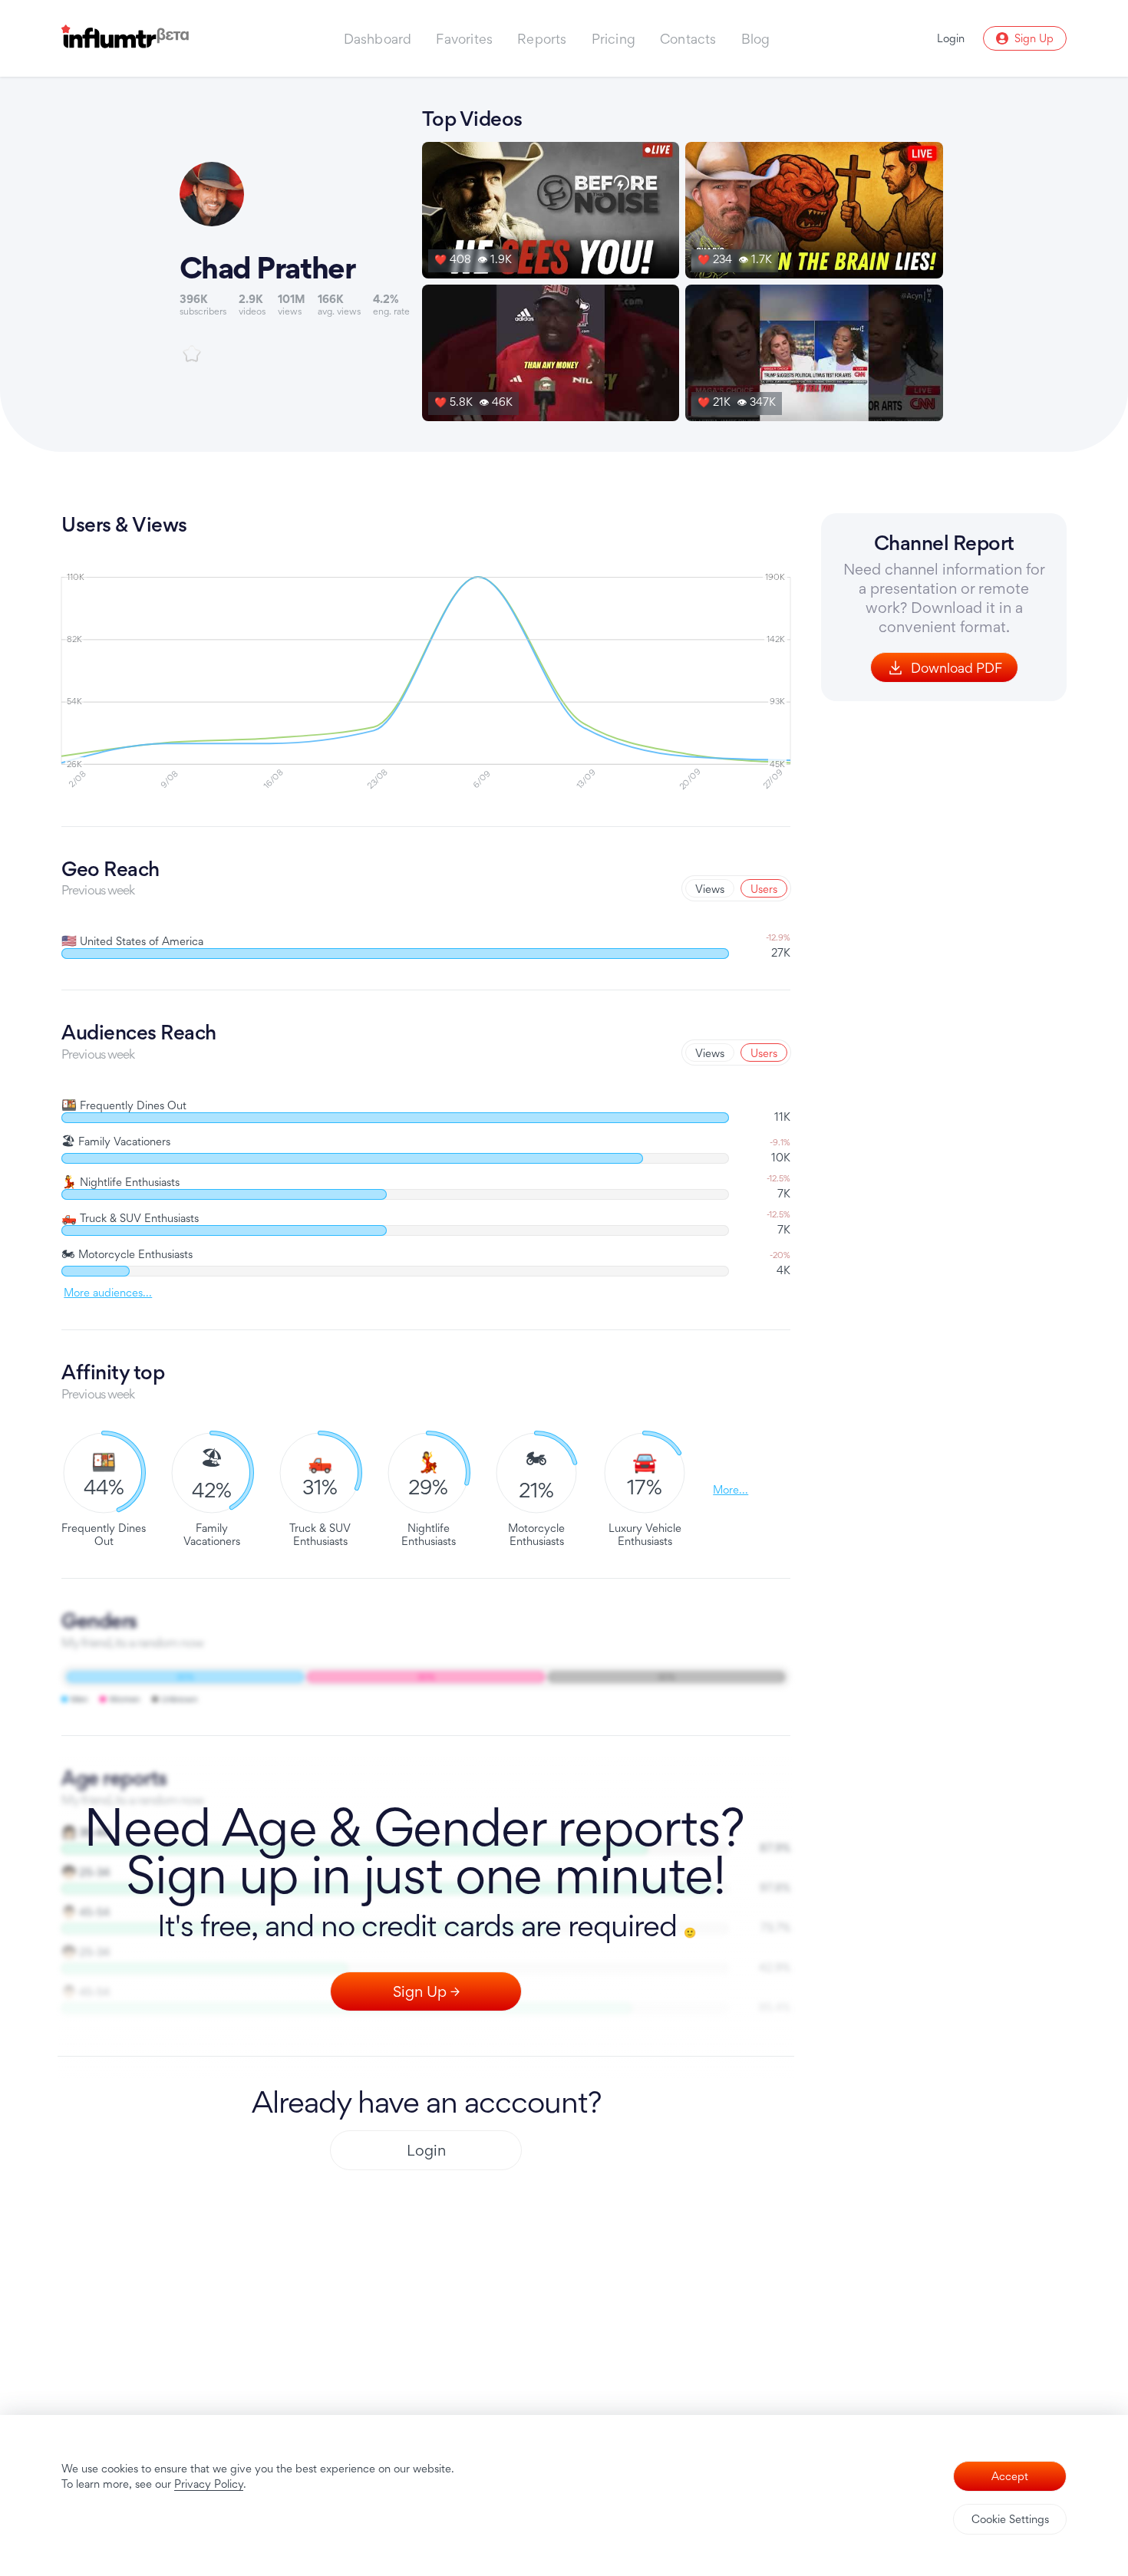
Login (426, 2150)
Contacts (688, 39)
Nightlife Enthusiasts (120, 1182)
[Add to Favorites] (192, 354)
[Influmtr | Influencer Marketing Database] (125, 39)
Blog (756, 39)
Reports (542, 39)
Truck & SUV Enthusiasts (130, 1218)
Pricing (613, 39)
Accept (1010, 2476)
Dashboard (378, 39)
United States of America (132, 941)
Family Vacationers (116, 1141)
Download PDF (956, 668)
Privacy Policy (209, 2484)
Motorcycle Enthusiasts (127, 1254)
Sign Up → (426, 1991)
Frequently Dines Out (124, 1105)
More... (731, 1489)
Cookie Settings (1010, 2519)
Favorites (464, 39)
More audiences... (108, 1293)
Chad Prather (267, 268)
